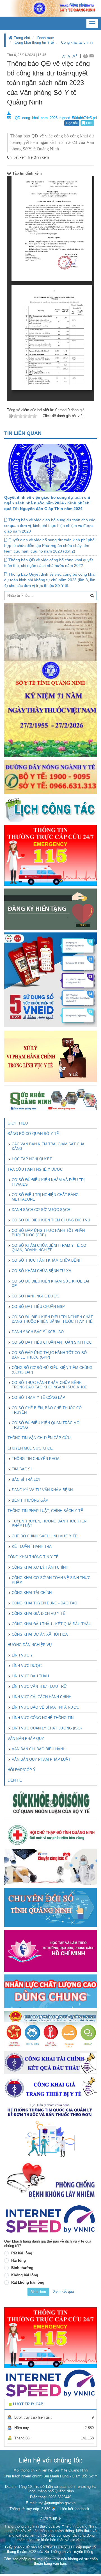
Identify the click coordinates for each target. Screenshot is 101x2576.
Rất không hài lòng (28, 2282)
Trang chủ (21, 38)
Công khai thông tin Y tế (34, 42)
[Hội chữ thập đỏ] (50, 1834)
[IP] (50, 2219)
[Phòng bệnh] (50, 2181)
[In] (85, 56)
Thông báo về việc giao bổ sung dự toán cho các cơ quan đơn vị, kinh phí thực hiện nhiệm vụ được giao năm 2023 (50, 526)
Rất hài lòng (22, 2253)
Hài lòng (19, 2260)
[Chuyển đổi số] (50, 1907)
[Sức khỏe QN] (50, 1099)
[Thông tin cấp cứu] (50, 855)
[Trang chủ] (50, 8)
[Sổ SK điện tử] (50, 980)
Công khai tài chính (77, 42)
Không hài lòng (25, 2275)
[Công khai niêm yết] (50, 2088)
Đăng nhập (78, 5)
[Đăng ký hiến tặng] (50, 909)
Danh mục (46, 38)
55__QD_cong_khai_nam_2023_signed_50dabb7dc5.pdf (52, 118)
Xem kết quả (63, 2291)
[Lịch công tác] (50, 809)
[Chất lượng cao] (50, 1991)
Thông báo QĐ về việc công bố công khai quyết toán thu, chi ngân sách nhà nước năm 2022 (49, 563)
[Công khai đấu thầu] (50, 2062)
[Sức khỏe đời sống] (50, 1803)
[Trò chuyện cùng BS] (50, 1867)
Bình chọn (38, 2292)
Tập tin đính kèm (27, 173)
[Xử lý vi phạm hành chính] (50, 1056)
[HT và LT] (50, 1950)
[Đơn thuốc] (50, 2130)
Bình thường (22, 2268)
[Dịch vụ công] (50, 2029)
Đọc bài (72, 123)
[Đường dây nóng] (50, 777)
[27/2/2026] (50, 680)
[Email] (92, 56)
